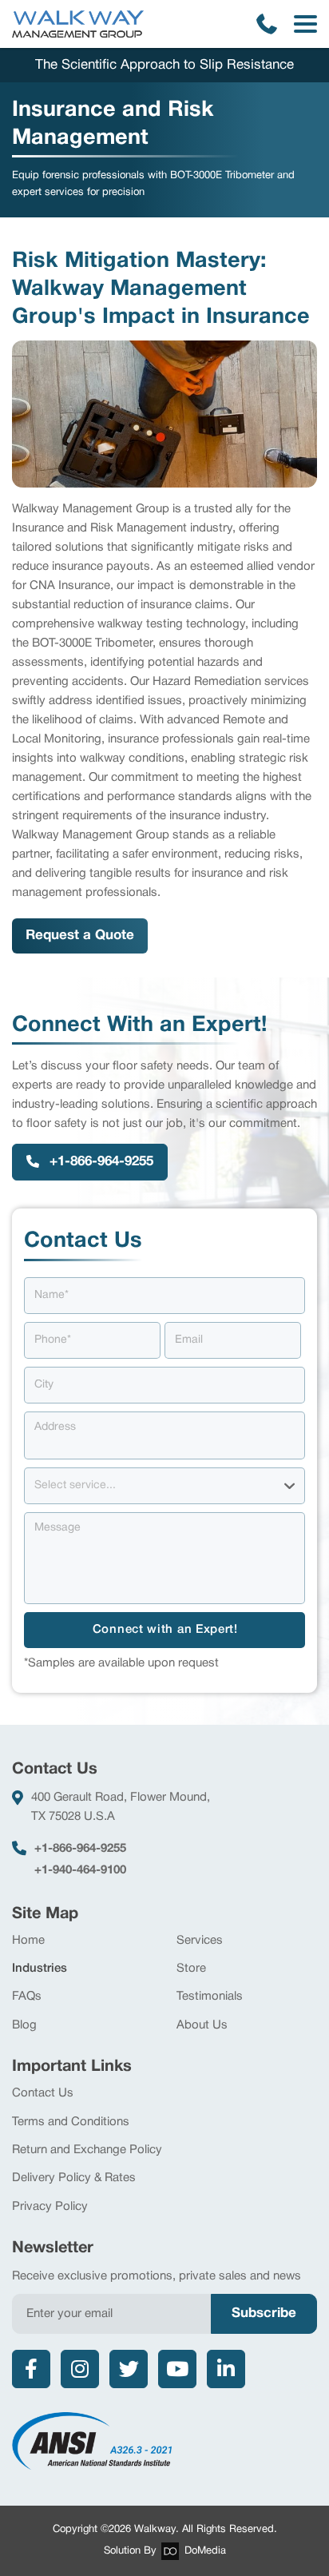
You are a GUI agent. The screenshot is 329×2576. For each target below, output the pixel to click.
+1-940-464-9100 (80, 1870)
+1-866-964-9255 (80, 1849)
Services (200, 1941)
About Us (202, 2025)
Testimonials (210, 1997)
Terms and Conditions (71, 2122)
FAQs (27, 1997)
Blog (24, 2025)
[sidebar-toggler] (305, 24)
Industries (40, 1969)
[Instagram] (80, 2369)
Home (28, 1941)
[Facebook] (31, 2369)
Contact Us (43, 2093)
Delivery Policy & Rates (74, 2178)
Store (191, 1969)
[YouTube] (177, 2369)
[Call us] (267, 24)
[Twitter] (129, 2369)
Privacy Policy (50, 2207)
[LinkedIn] (226, 2369)
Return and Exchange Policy (87, 2150)
